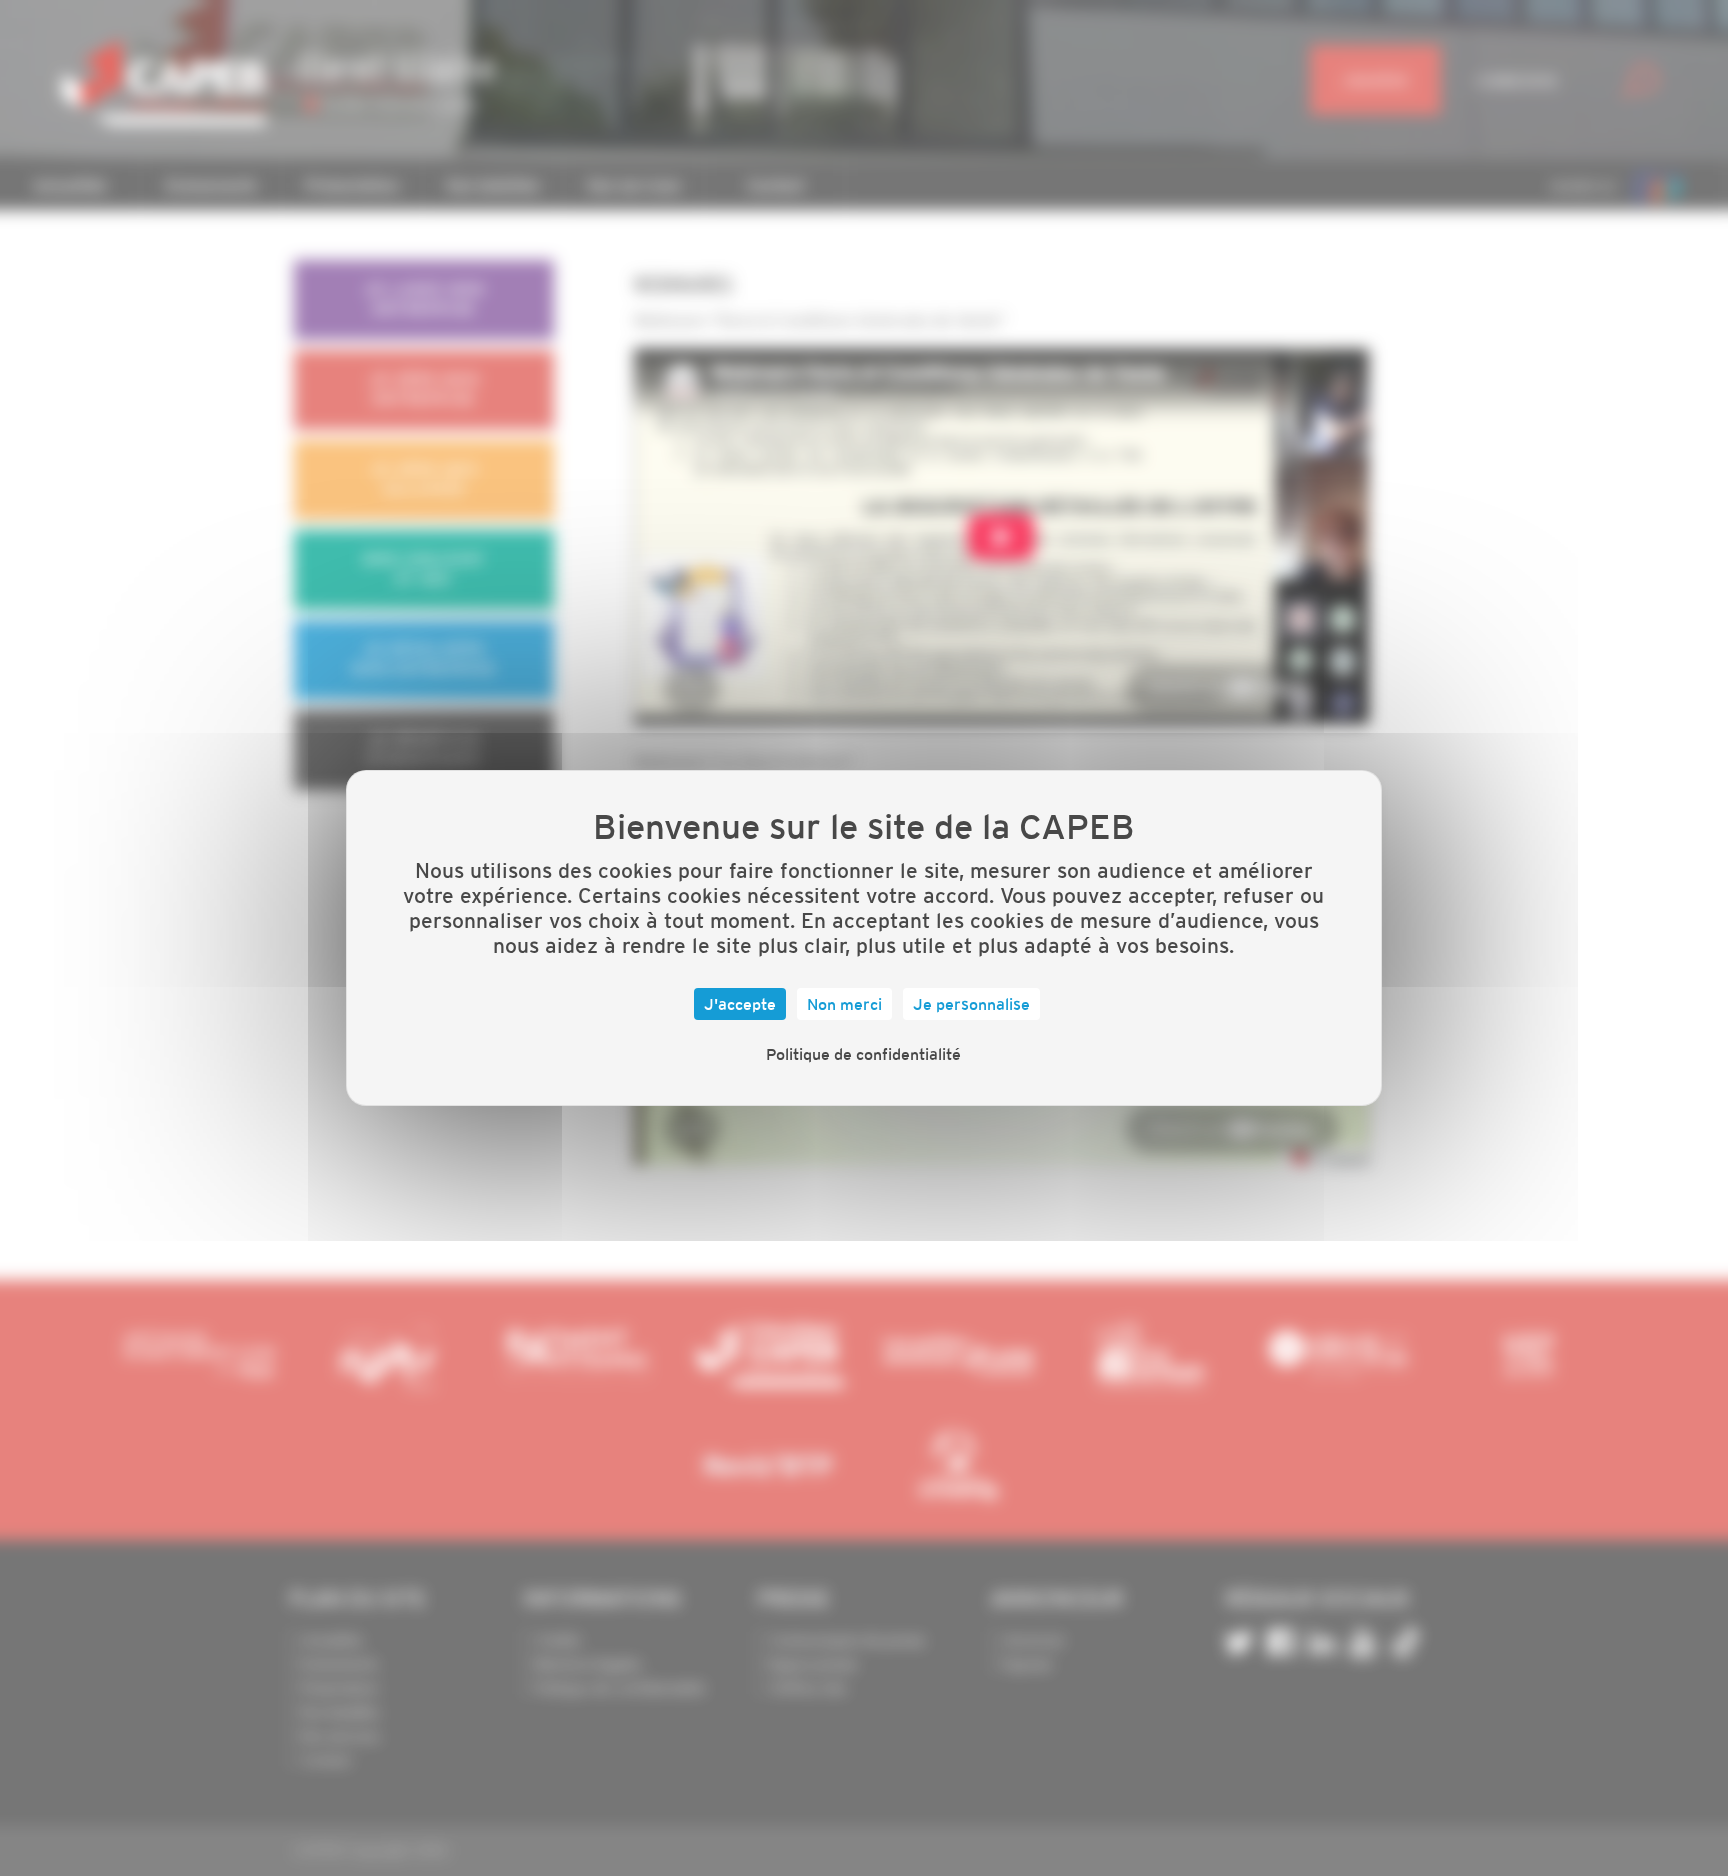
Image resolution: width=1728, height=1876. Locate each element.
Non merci (844, 1004)
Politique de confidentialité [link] (863, 1054)
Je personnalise (971, 1004)
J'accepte (740, 1004)
